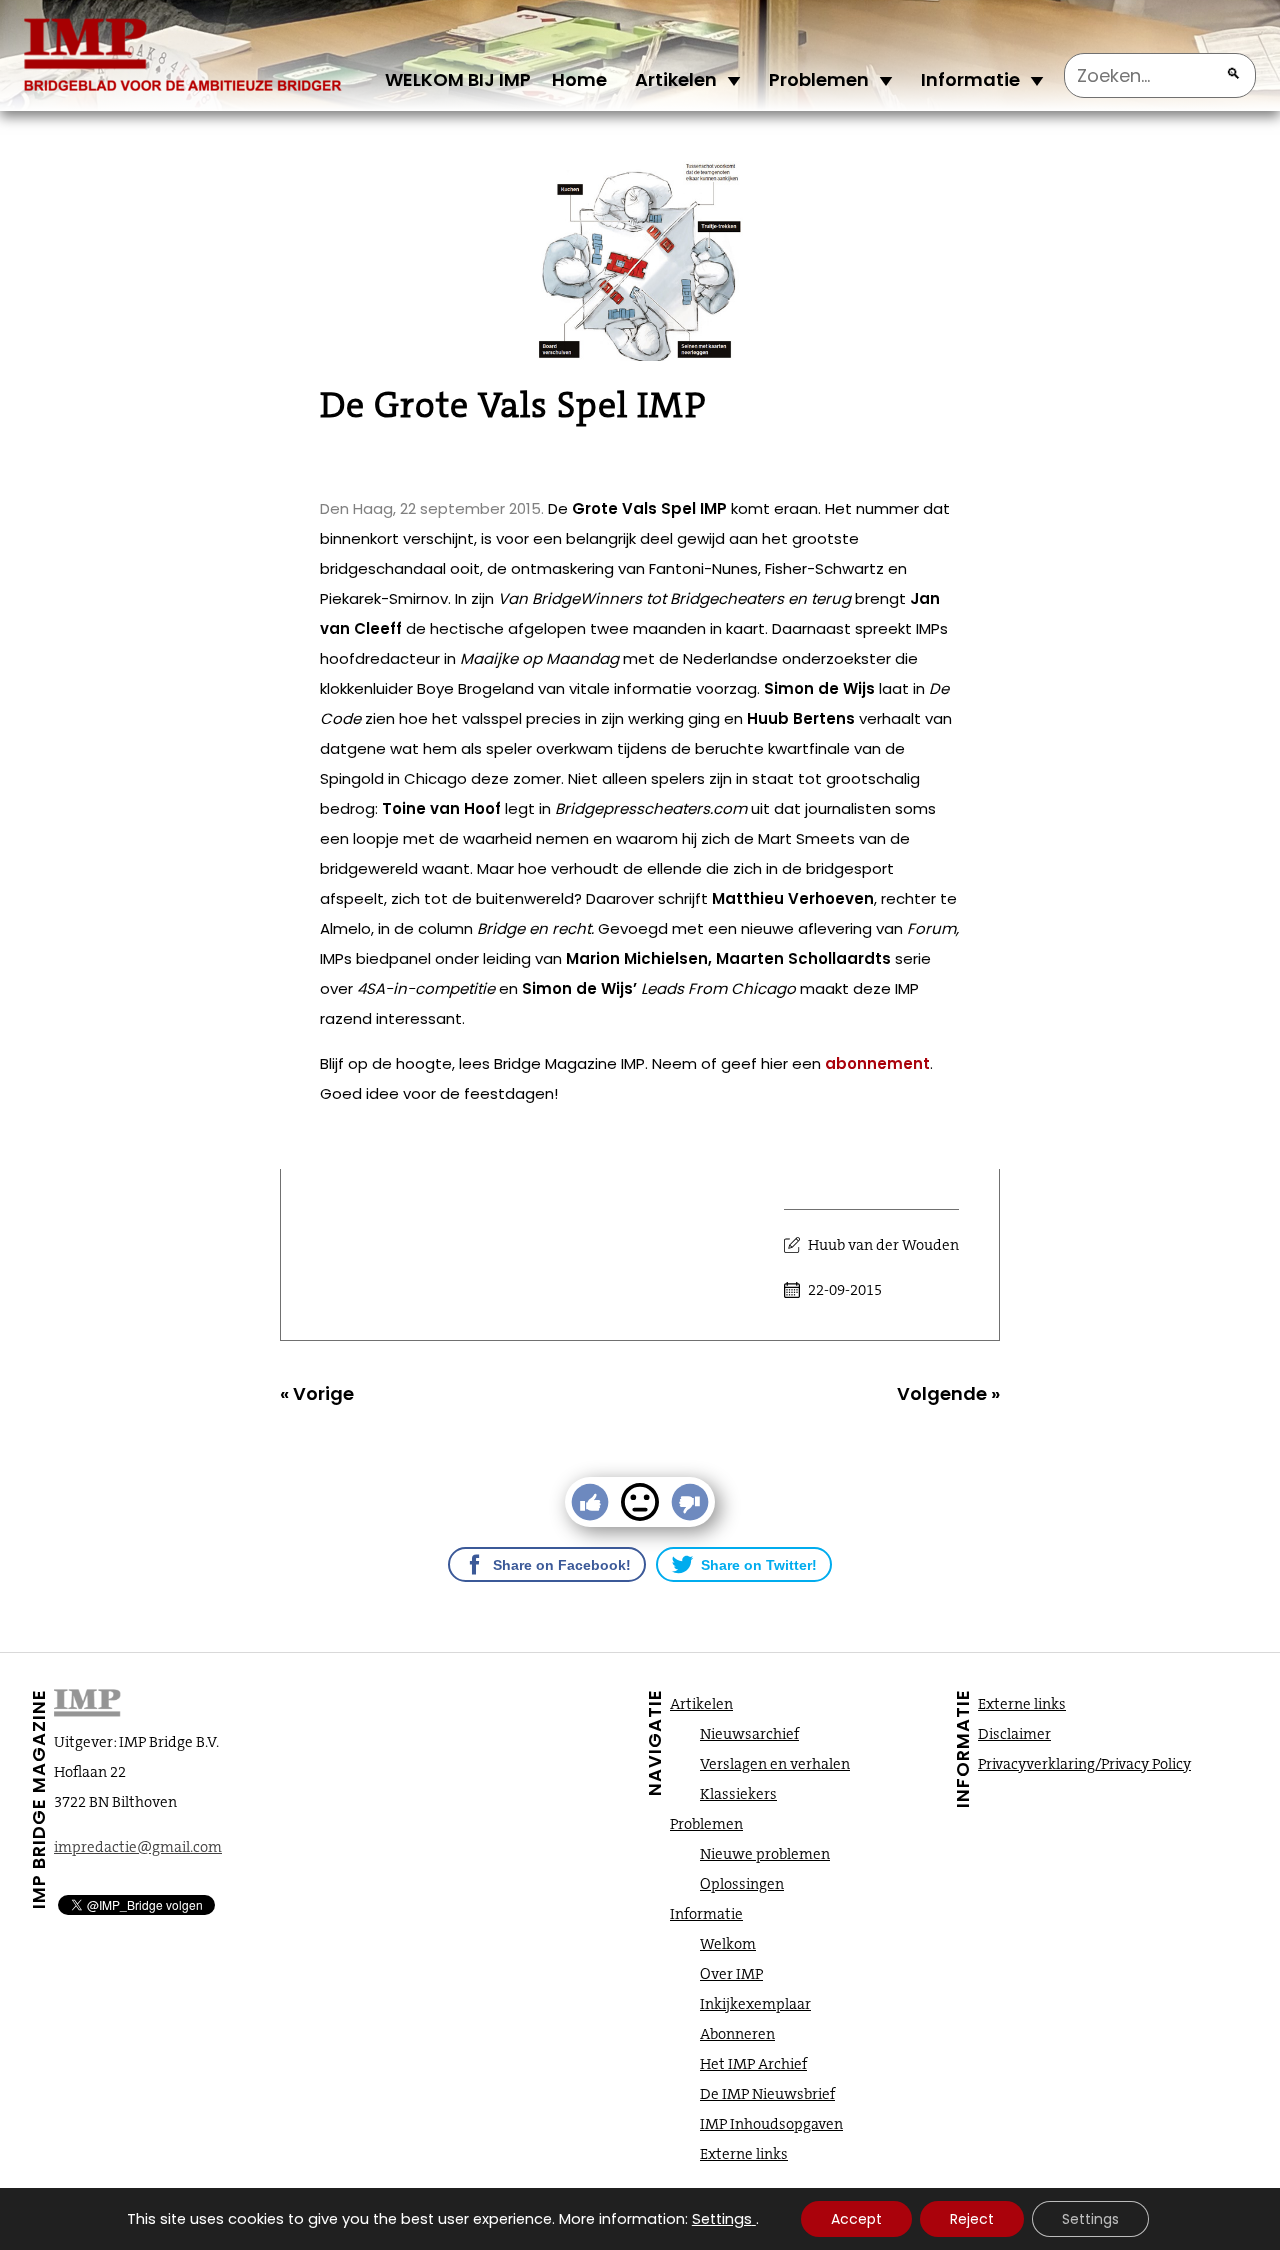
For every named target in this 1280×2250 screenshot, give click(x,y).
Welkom (728, 1944)
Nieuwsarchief (749, 1734)
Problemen (819, 79)
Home (579, 79)
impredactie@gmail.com (138, 1847)
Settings (722, 2219)
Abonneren (737, 2034)
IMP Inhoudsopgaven (771, 2124)
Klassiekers (738, 1794)
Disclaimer (1014, 1734)
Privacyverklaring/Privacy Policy (1084, 1764)
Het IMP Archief (753, 2064)
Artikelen (676, 79)
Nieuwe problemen (765, 1854)
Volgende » (948, 1393)
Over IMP (731, 1974)
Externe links (744, 2154)
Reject (972, 2219)
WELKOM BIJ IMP (458, 79)
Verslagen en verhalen (775, 1764)
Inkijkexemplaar (755, 2004)
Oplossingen (742, 1884)
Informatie (970, 79)
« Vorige (317, 1393)
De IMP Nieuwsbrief (767, 2094)
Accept (856, 2219)
